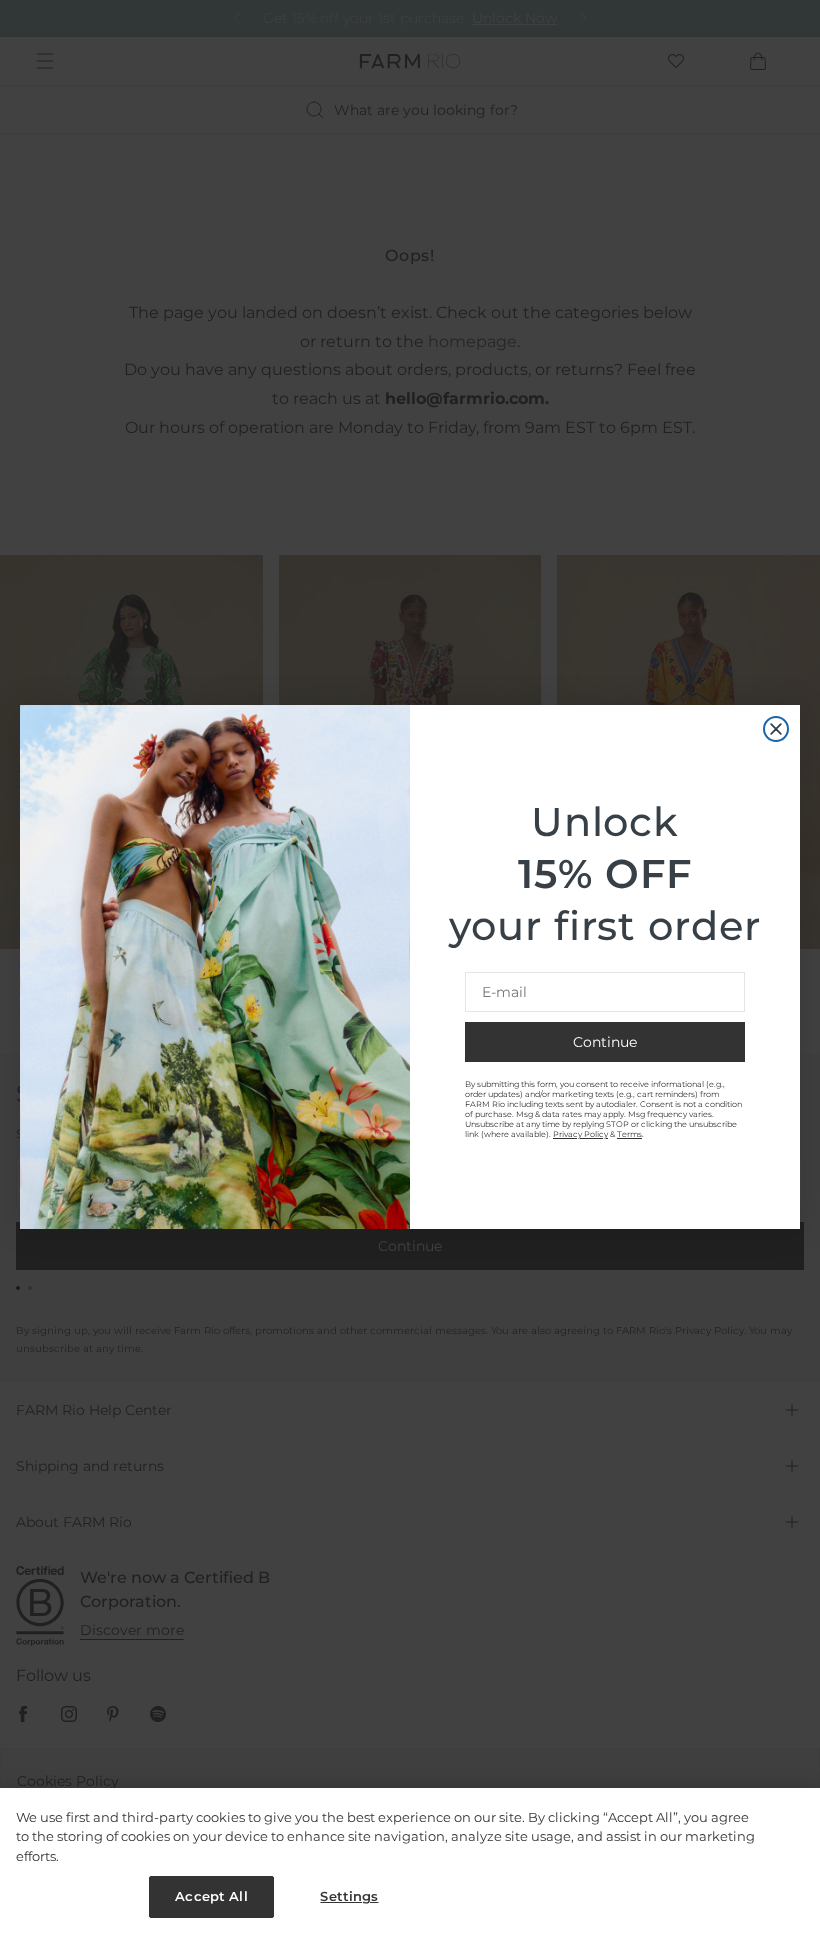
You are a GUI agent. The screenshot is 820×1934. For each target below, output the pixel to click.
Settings (349, 1896)
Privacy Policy (580, 1134)
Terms (629, 1134)
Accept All (211, 1896)
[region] (410, 1861)
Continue (605, 1042)
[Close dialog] (776, 729)
